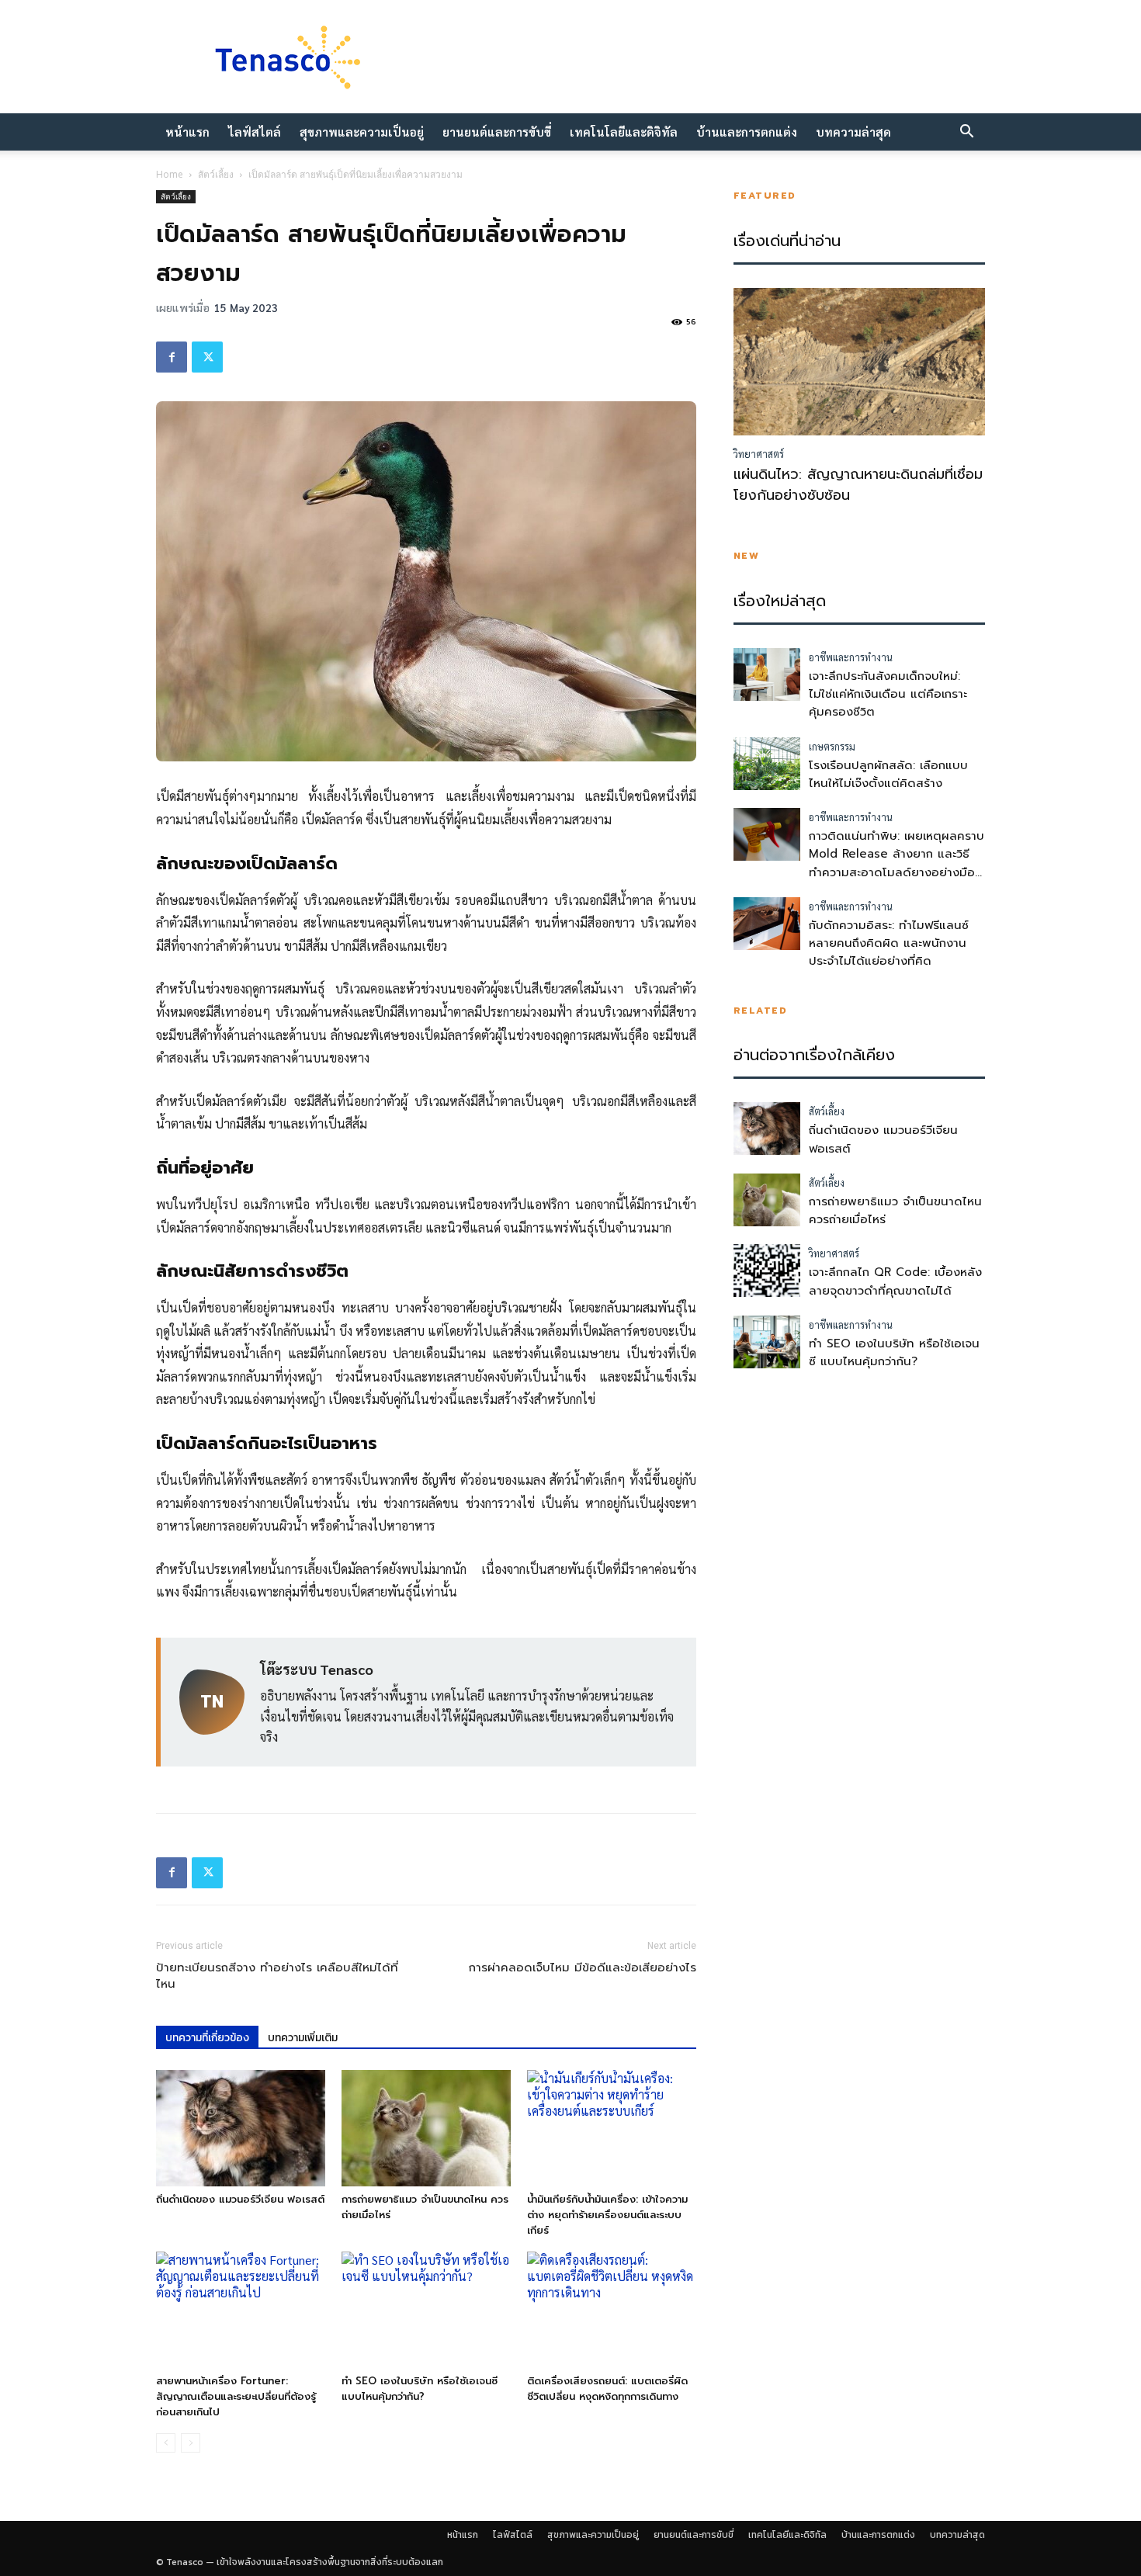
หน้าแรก (187, 132)
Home (170, 174)
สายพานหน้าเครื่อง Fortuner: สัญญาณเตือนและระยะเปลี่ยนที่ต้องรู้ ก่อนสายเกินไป (236, 2396)
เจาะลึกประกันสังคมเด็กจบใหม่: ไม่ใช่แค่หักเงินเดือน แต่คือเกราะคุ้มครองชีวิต (888, 694)
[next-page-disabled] (191, 2443)
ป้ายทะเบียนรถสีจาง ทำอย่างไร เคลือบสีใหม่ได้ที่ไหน (277, 1976)
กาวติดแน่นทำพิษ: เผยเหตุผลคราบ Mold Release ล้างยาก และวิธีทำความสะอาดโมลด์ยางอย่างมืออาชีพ (896, 863)
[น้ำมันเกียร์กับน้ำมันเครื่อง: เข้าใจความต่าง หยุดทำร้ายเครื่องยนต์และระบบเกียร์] (612, 2128)
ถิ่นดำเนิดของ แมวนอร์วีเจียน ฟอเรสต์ (240, 2199)
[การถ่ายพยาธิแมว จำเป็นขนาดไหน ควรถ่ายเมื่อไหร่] (426, 2128)
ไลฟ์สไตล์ (255, 132)
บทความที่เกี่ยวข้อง (207, 2038)
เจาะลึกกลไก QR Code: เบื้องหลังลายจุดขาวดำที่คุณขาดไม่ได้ (895, 1281)
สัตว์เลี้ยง (216, 174)
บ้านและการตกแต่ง (747, 132)
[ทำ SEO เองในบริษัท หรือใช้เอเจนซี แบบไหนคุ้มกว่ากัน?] (426, 2310)
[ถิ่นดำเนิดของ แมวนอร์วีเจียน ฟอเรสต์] (241, 2128)
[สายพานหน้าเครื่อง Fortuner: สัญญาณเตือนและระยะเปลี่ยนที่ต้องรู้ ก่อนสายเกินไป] (241, 2310)
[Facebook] (172, 357)
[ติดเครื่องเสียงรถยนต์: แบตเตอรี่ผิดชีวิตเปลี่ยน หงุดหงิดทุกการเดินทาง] (612, 2310)
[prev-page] (166, 2443)
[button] (966, 133)
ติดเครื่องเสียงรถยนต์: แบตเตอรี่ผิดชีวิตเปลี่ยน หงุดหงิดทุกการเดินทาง (607, 2389)
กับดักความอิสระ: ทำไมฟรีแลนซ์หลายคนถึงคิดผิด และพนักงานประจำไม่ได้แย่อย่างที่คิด (889, 943)
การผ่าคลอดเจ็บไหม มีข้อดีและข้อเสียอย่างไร (583, 1968)
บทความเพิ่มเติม (303, 2038)
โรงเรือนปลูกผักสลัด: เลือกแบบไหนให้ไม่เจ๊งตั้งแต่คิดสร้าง (888, 774)
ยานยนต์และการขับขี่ (497, 132)
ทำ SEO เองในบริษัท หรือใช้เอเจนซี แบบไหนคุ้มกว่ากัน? (420, 2389)
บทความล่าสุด (853, 132)
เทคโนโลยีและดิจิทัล (624, 132)
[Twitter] (207, 357)
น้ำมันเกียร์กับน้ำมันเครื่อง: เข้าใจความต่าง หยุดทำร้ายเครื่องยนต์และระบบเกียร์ (607, 2215)
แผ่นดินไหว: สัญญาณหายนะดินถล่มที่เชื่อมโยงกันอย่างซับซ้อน (858, 485)
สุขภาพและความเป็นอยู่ (362, 132)
